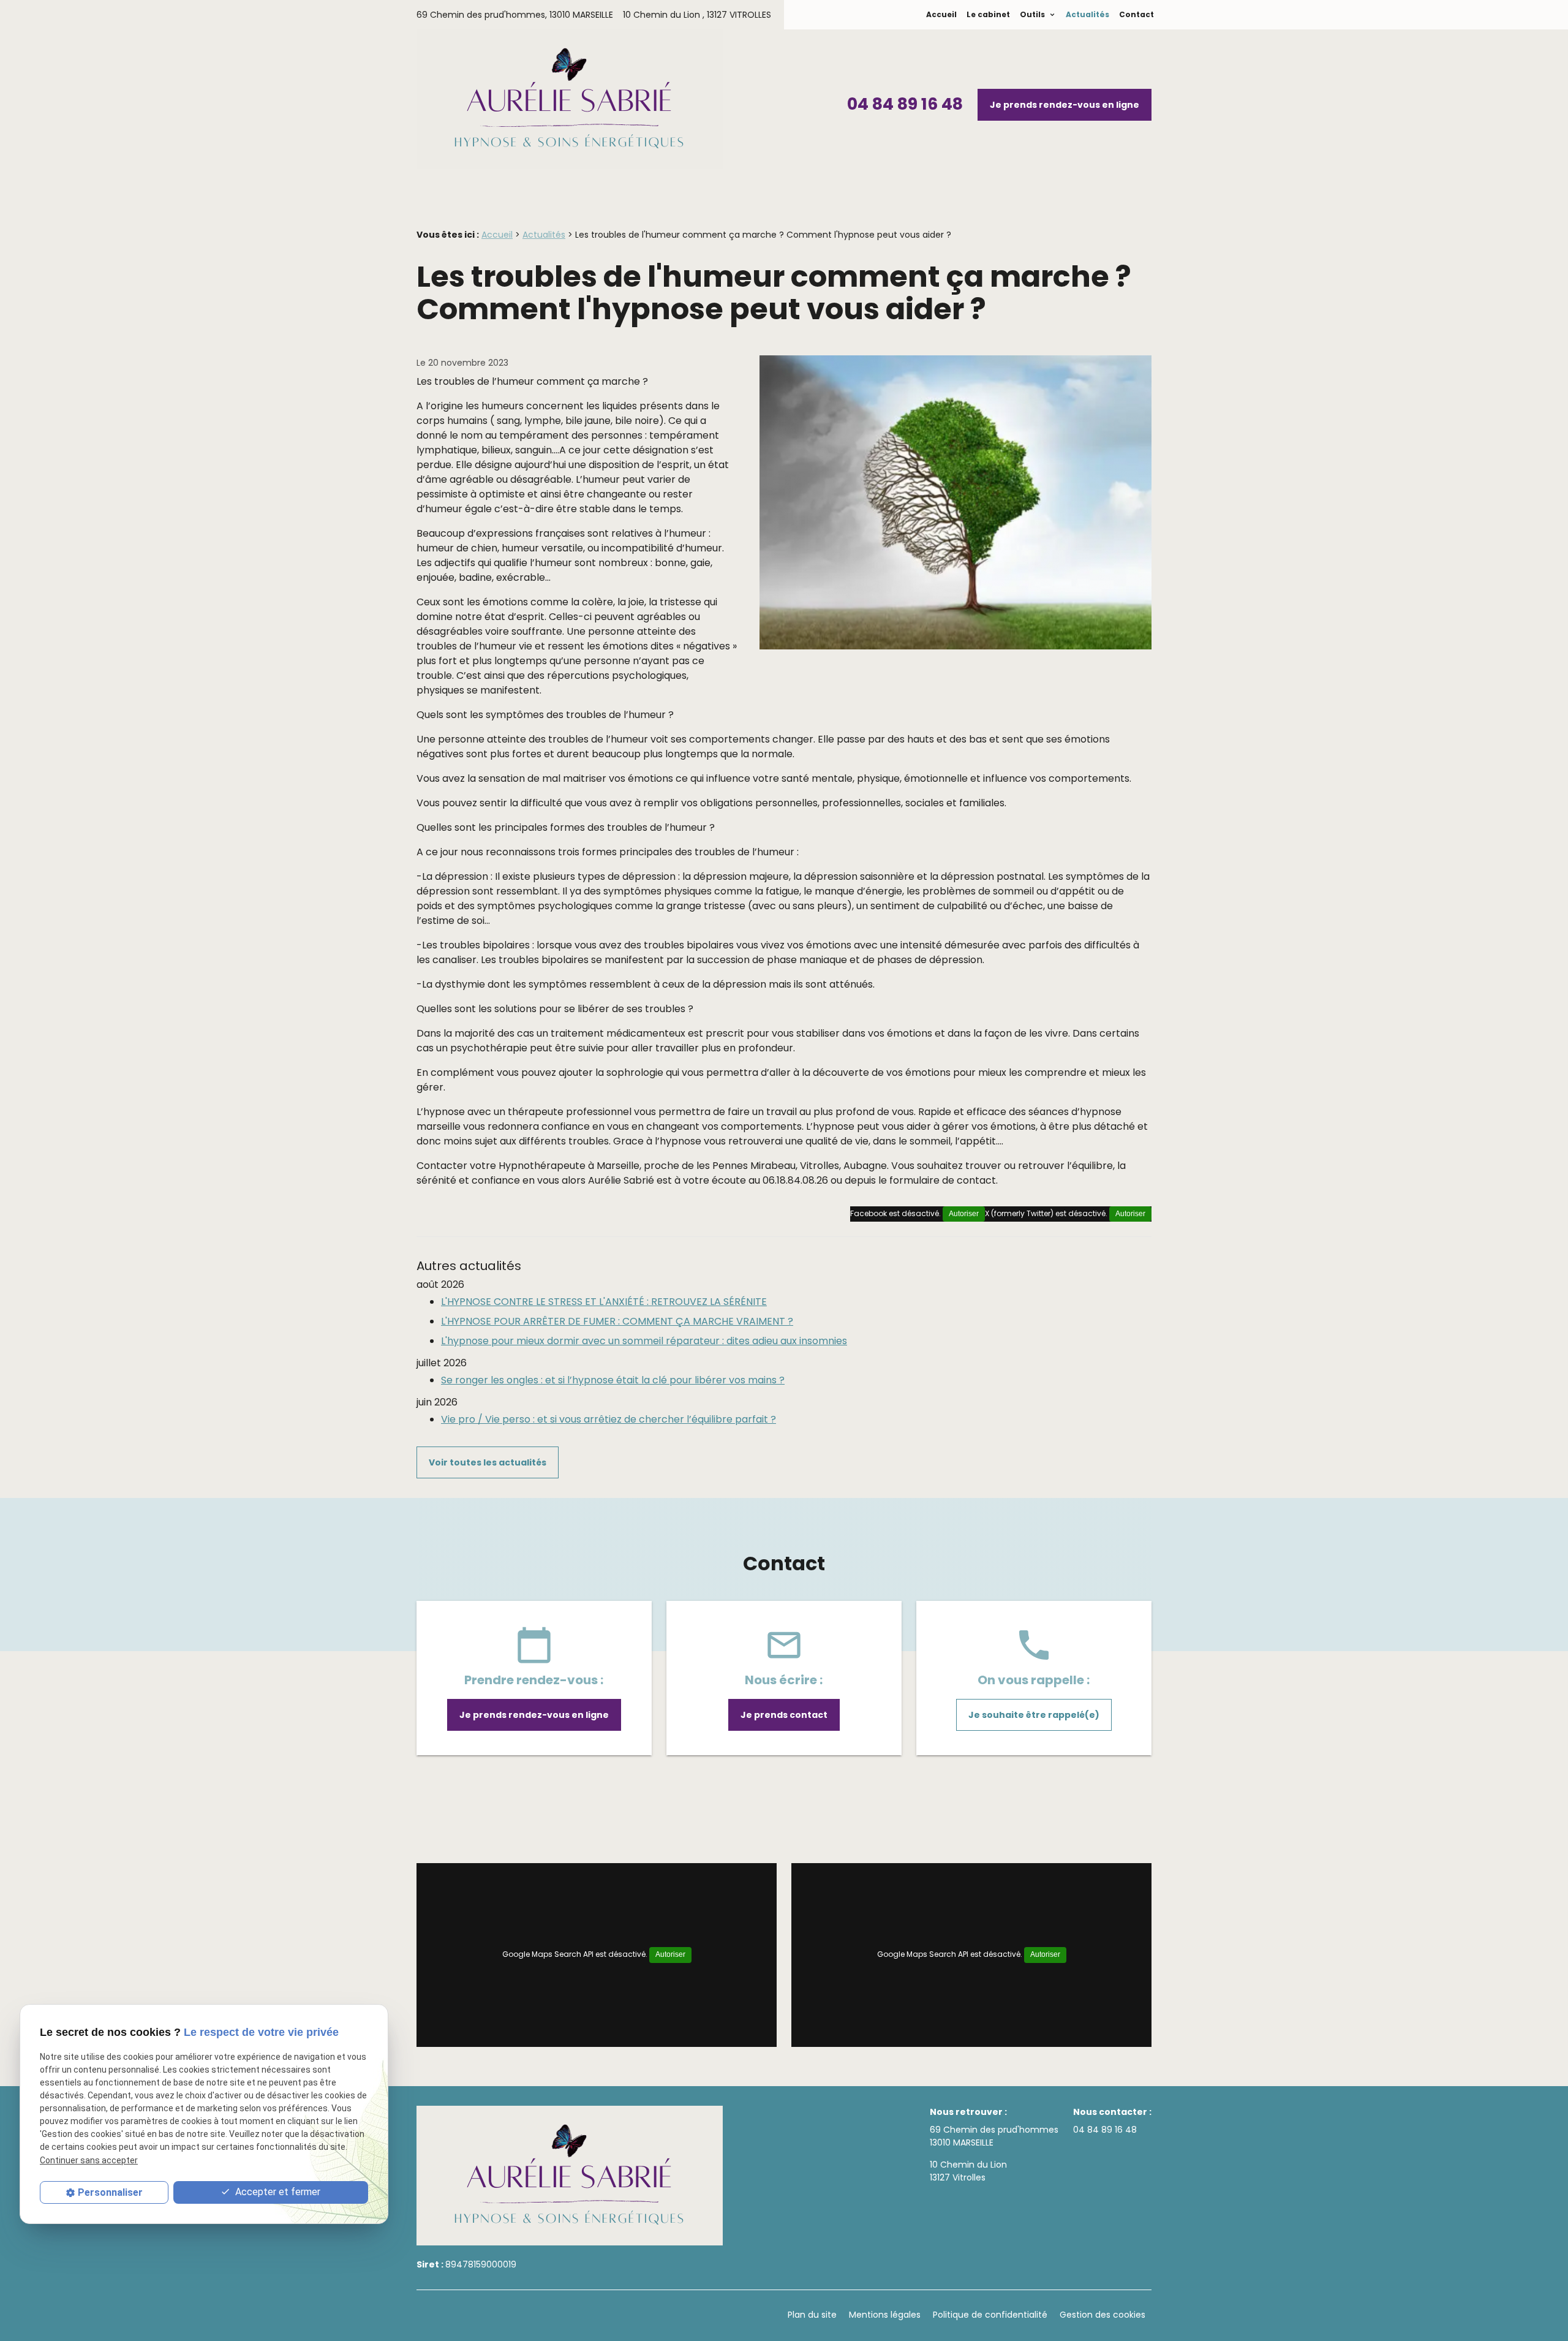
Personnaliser (110, 2192)
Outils (1033, 14)
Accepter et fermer (277, 2192)
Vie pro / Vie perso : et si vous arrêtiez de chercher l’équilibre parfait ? (609, 1419)
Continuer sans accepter (89, 2160)
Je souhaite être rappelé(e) (1034, 1715)
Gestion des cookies (1102, 2315)
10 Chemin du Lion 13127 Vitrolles (968, 2171)
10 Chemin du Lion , (697, 15)
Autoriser (1130, 1214)
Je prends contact (784, 1715)
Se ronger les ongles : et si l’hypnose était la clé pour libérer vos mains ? (613, 1380)
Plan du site (812, 2315)
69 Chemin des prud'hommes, (515, 15)
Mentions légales (885, 2315)
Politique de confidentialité (990, 2315)
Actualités (1087, 14)
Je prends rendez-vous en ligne (1065, 105)
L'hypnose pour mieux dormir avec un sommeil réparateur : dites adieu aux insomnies (644, 1341)
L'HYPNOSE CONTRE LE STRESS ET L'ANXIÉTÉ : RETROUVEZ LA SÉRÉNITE (604, 1302)
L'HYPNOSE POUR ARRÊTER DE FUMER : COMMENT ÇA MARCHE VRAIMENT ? (617, 1321)
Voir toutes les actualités (488, 1462)
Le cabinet (988, 14)
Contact (1136, 14)
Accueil (941, 14)
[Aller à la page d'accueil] (570, 101)
